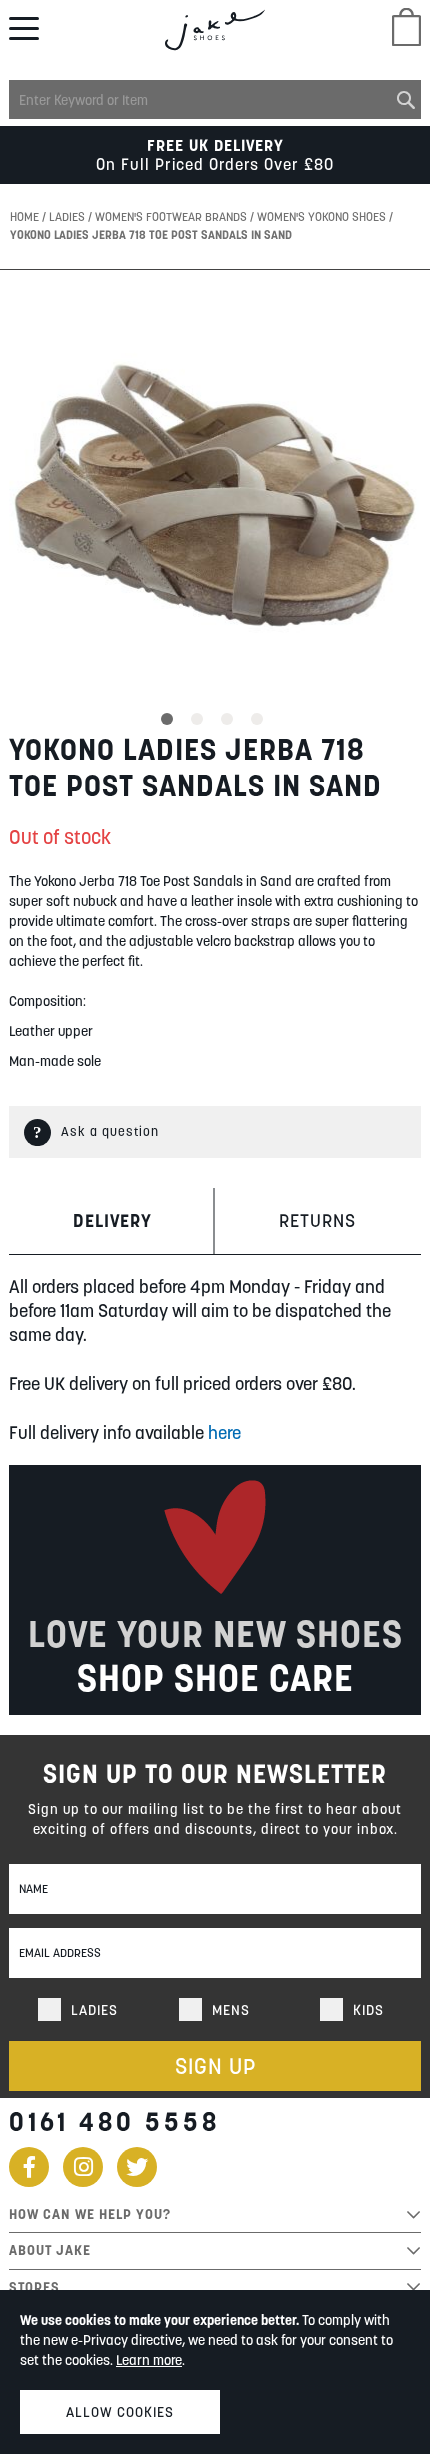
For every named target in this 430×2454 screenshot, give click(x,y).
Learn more (149, 2360)
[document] (215, 2372)
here (224, 1432)
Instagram (83, 2167)
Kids (368, 2010)
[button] (170, 716)
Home (26, 216)
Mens (231, 2010)
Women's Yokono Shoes (323, 216)
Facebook (29, 2167)
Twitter (137, 2167)
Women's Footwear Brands (172, 216)
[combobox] (214, 99)
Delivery (112, 1220)
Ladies (68, 216)
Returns (317, 1220)
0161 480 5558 (114, 2121)
